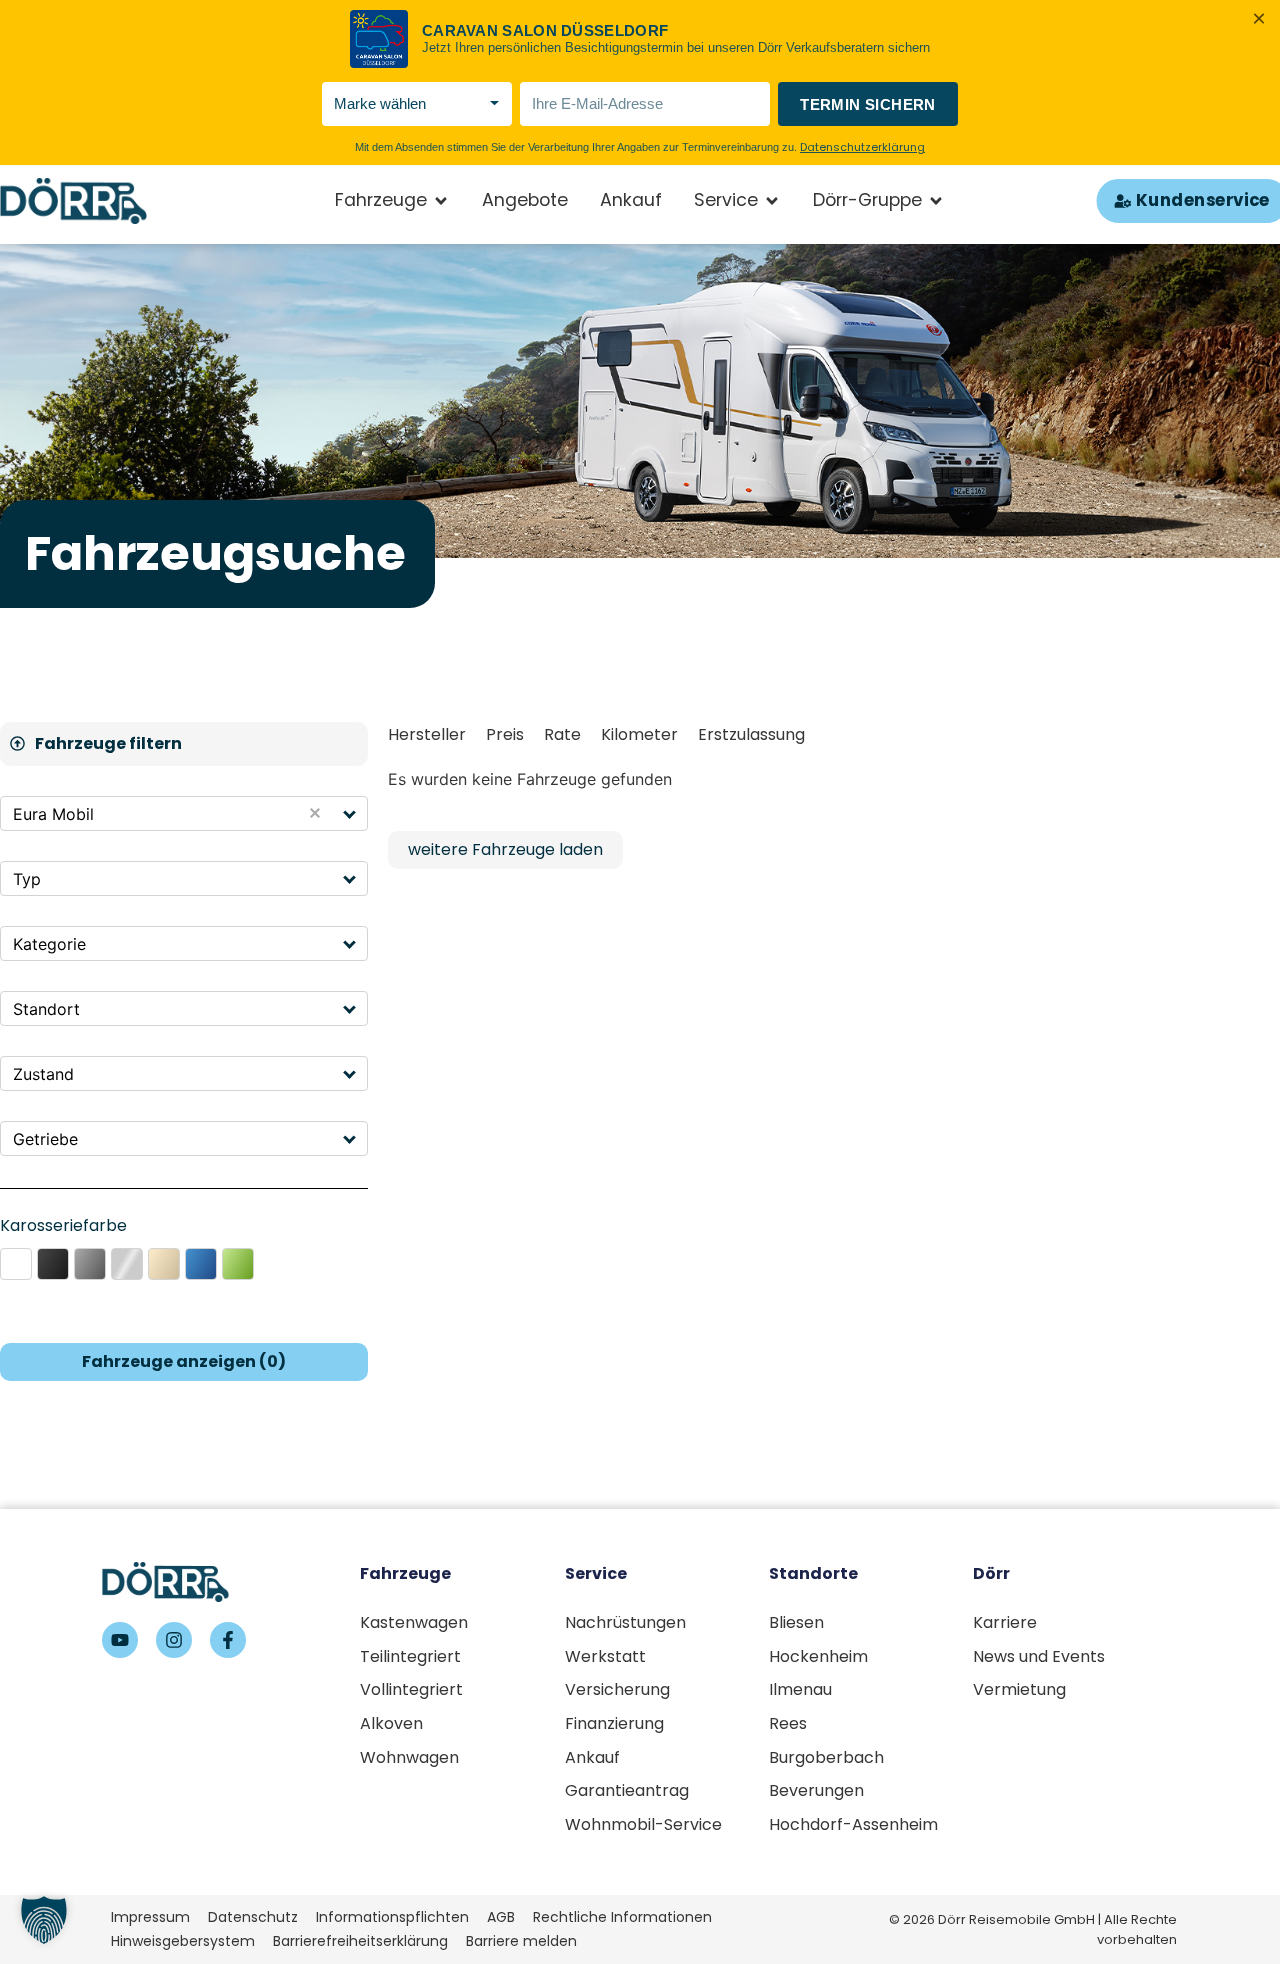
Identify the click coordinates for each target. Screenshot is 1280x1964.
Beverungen (816, 1790)
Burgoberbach (826, 1757)
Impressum (150, 1917)
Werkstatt (605, 1656)
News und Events (1039, 1656)
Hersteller (427, 734)
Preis (505, 734)
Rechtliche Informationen (622, 1917)
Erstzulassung (751, 734)
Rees (788, 1723)
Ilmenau (800, 1689)
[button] (350, 813)
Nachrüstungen (625, 1622)
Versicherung (617, 1689)
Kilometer (639, 734)
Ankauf (592, 1757)
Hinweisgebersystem (183, 1941)
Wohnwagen (409, 1757)
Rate (562, 734)
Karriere (1005, 1622)
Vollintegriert (411, 1689)
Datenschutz (253, 1917)
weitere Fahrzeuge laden (505, 849)
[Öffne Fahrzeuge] (441, 201)
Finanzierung (614, 1723)
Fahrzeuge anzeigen (184, 1361)
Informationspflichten (392, 1917)
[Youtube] (120, 1640)
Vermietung (1019, 1689)
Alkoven (391, 1723)
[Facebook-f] (228, 1640)
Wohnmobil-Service (643, 1824)
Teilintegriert (410, 1656)
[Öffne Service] (772, 201)
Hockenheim (818, 1656)
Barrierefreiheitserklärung (360, 1941)
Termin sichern (868, 104)
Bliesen (796, 1622)
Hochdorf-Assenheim (853, 1824)
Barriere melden (521, 1941)
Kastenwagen (414, 1622)
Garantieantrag (627, 1790)
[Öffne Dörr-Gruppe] (936, 201)
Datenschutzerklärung (862, 147)
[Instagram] (174, 1640)
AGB (501, 1917)
